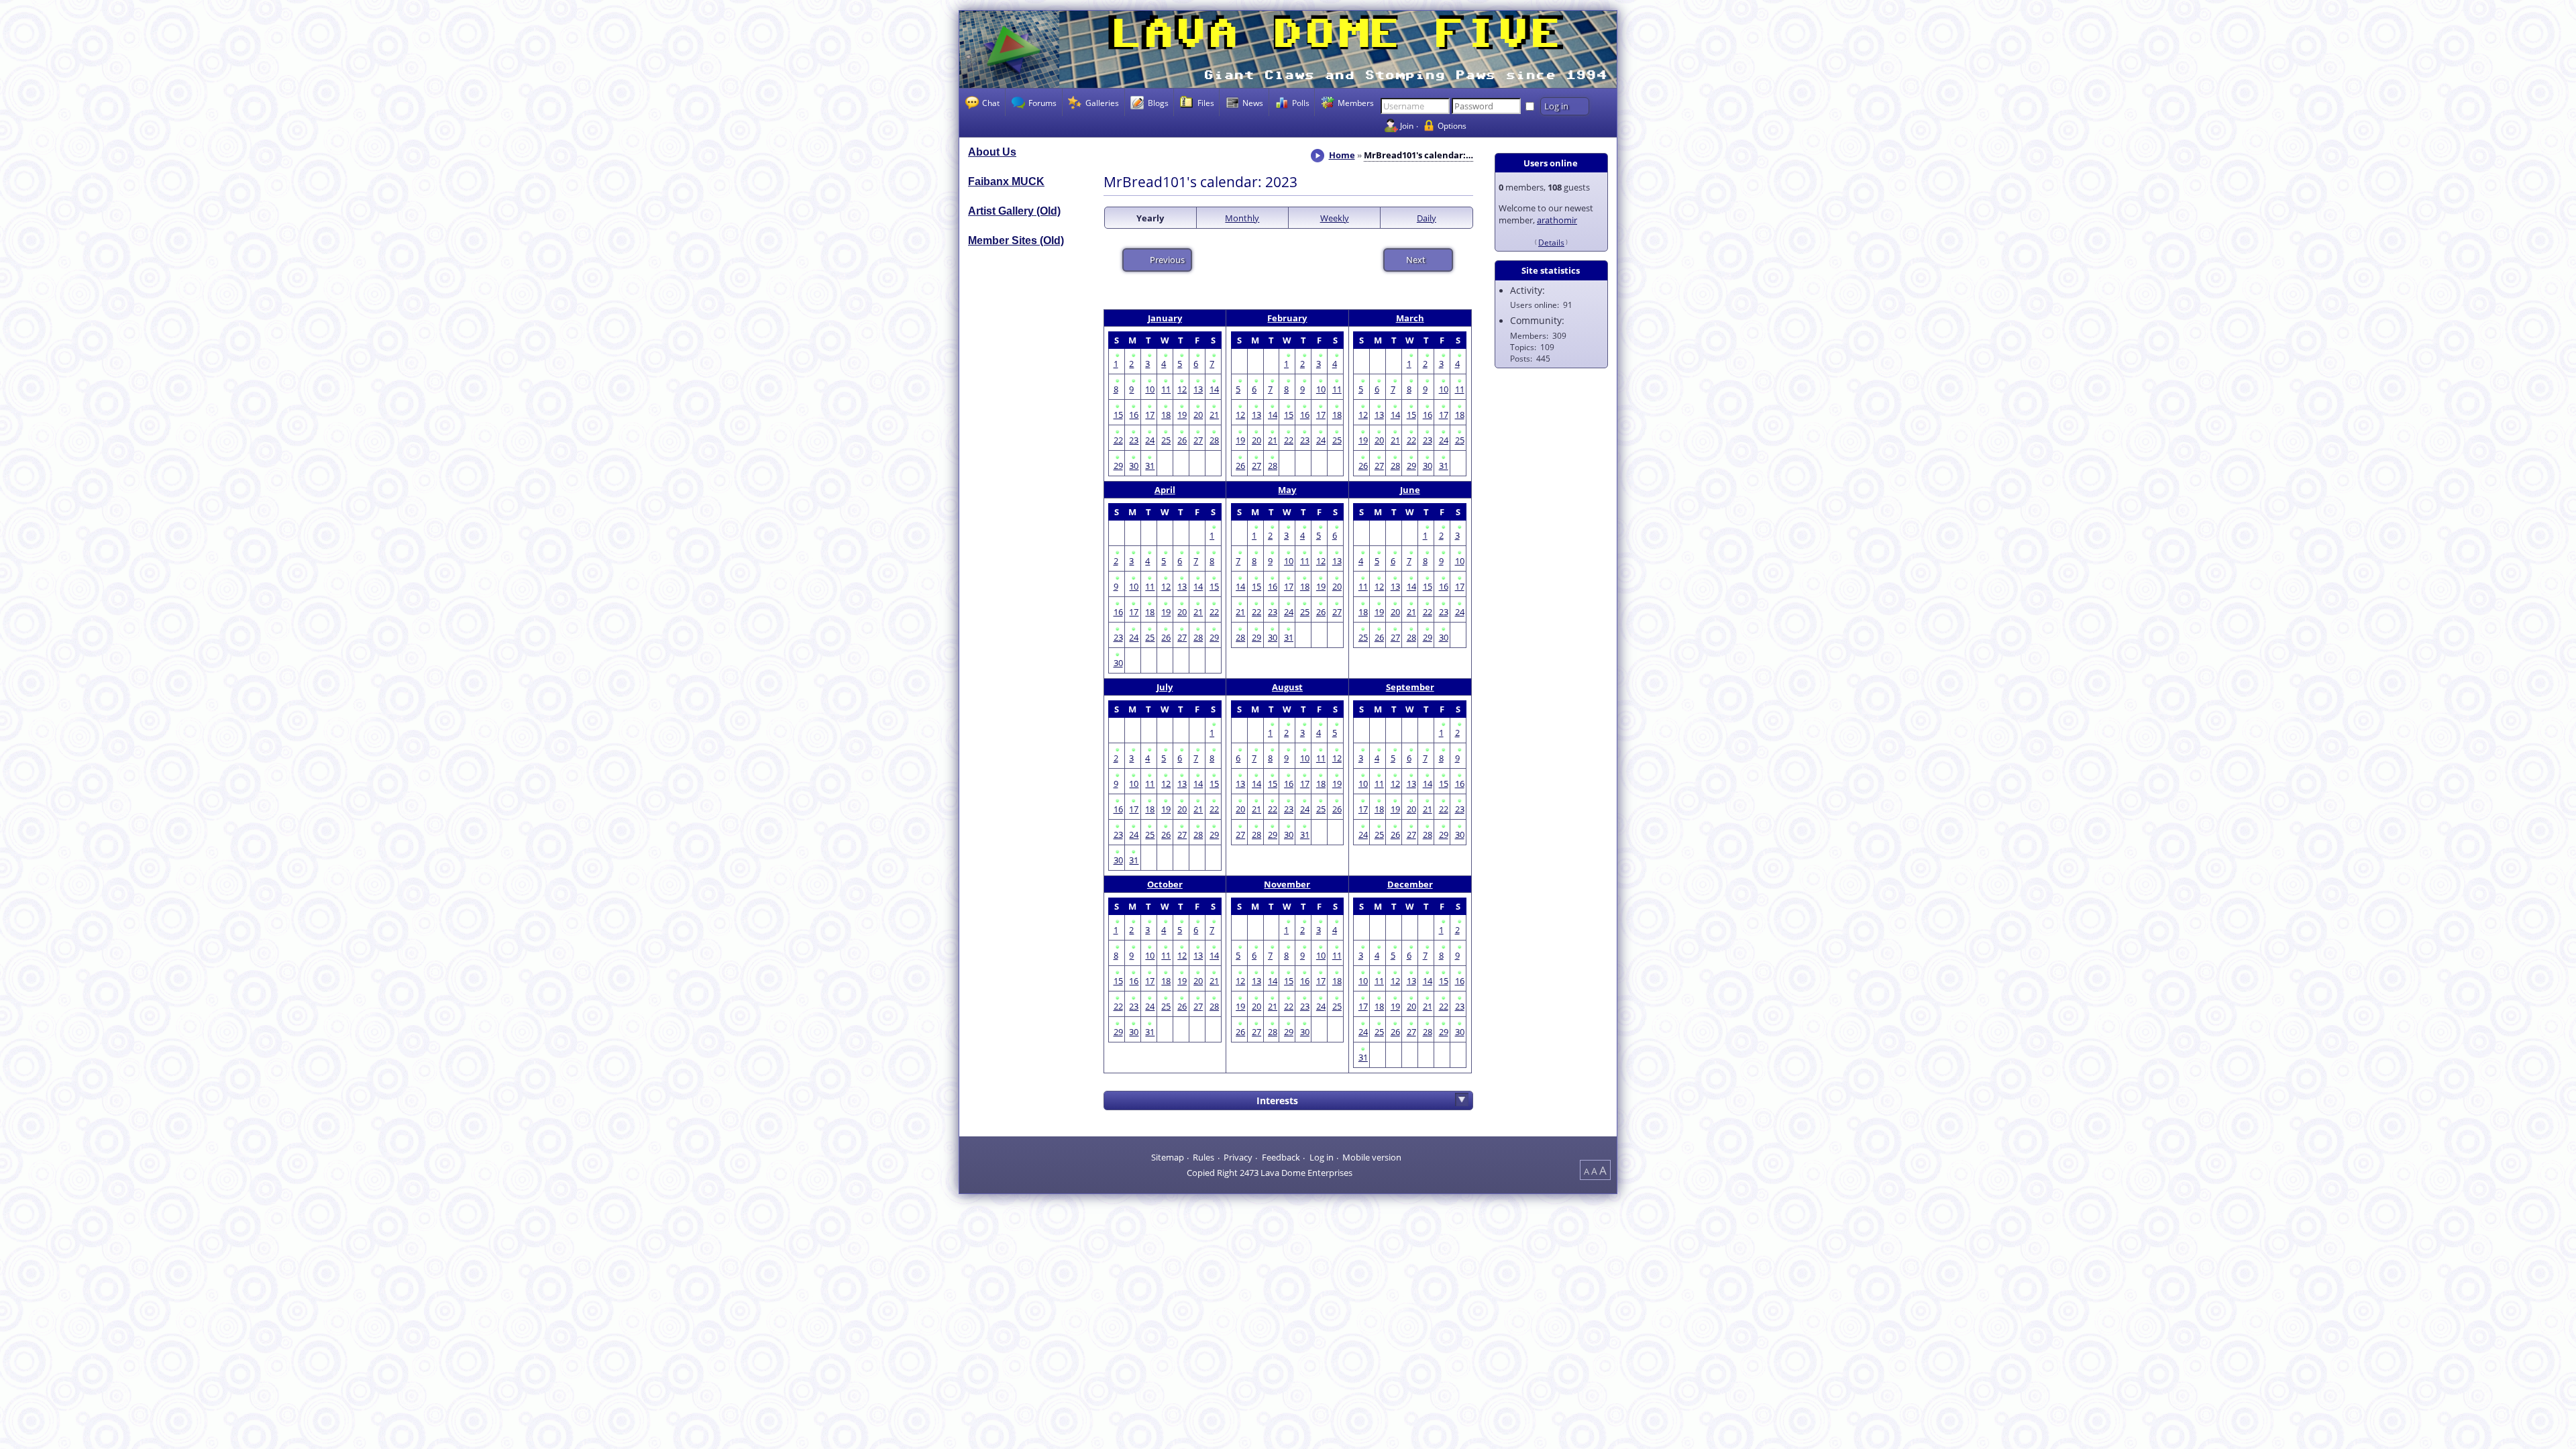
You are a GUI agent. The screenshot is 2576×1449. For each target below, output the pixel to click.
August (1287, 687)
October (1165, 884)
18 (1166, 415)
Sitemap (1168, 1157)
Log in (1322, 1157)
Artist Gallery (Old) (1014, 211)
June (1410, 490)
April (1165, 490)
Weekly (1335, 218)
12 (1182, 389)
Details (1551, 242)
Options (1452, 125)
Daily (1427, 218)
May (1287, 490)
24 (1150, 440)
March (1410, 318)
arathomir (1557, 220)
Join (1407, 125)
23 (1134, 440)
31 (1150, 466)
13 (1198, 389)
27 (1198, 440)
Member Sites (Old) (1016, 240)
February (1287, 318)
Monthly (1242, 218)
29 (1118, 466)
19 (1182, 415)
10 (1150, 389)
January (1165, 318)
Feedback (1281, 1157)
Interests (1277, 1101)
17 (1150, 415)
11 (1166, 389)
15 (1118, 415)
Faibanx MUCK (1006, 181)
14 (1214, 389)
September (1410, 687)
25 (1166, 440)
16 (1134, 415)
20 (1198, 415)
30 (1134, 466)
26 (1182, 440)
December (1410, 884)
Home (1342, 155)
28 (1214, 440)
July (1165, 687)
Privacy (1238, 1157)
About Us (992, 152)
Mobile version (1372, 1157)
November (1287, 884)
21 (1214, 415)
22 (1118, 440)
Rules (1203, 1157)
